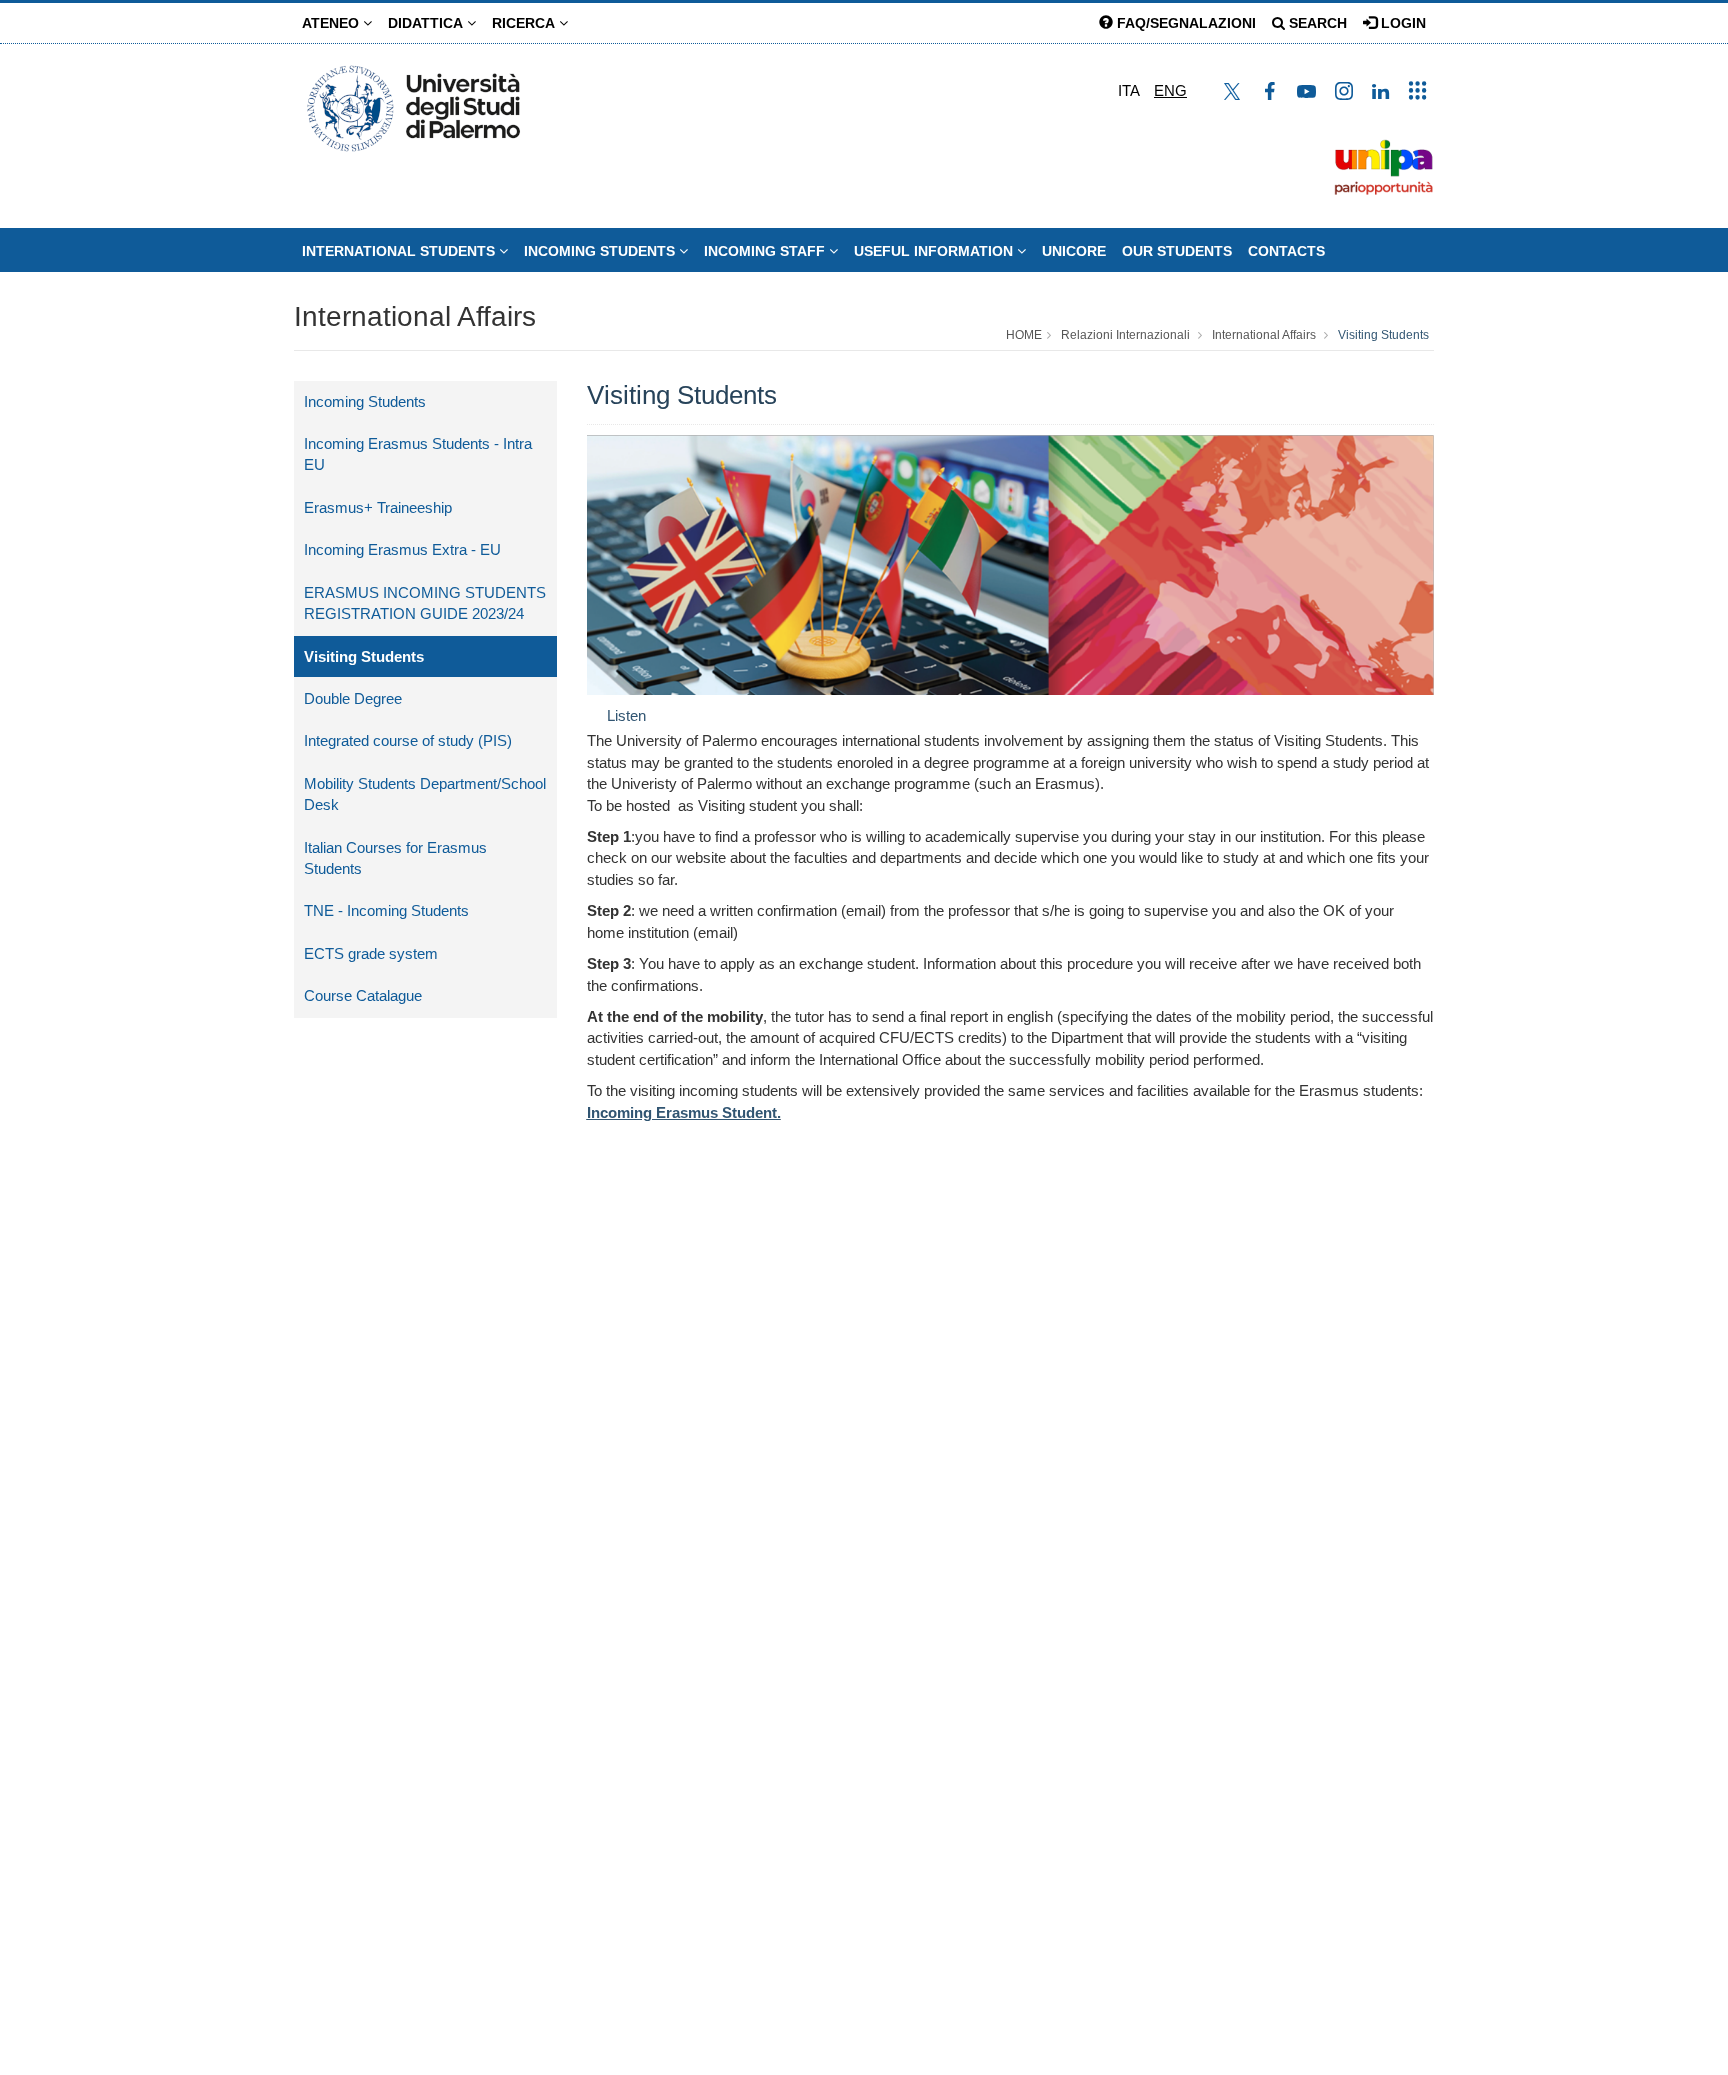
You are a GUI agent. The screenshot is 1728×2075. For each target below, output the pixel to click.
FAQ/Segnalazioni (1184, 23)
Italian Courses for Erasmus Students (395, 858)
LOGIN (1401, 23)
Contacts (1286, 251)
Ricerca (525, 23)
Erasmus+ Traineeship (378, 507)
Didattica (427, 23)
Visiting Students (1383, 335)
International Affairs (415, 316)
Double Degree (353, 698)
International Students (400, 251)
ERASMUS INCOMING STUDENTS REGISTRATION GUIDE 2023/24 (425, 603)
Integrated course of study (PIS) (408, 740)
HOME (1024, 335)
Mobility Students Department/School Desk (425, 794)
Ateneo (332, 23)
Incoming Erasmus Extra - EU (402, 549)
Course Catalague (363, 995)
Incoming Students (601, 251)
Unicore (1074, 251)
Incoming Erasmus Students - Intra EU (418, 454)
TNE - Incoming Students (386, 910)
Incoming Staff (766, 251)
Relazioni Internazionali (1125, 335)
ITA (1129, 90)
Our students (1177, 251)
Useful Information (935, 251)
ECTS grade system (371, 953)
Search (1316, 23)
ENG (1170, 90)
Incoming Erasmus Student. (684, 1112)
